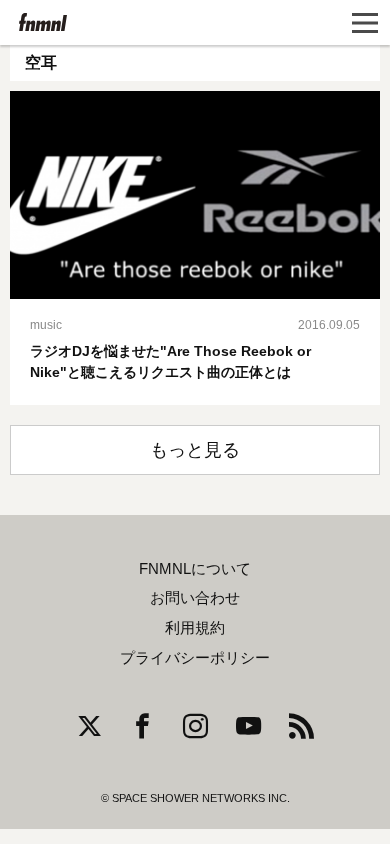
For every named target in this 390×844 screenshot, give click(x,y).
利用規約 (195, 628)
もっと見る (195, 450)
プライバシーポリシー (195, 658)
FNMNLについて (195, 569)
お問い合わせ (195, 598)
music (46, 325)
